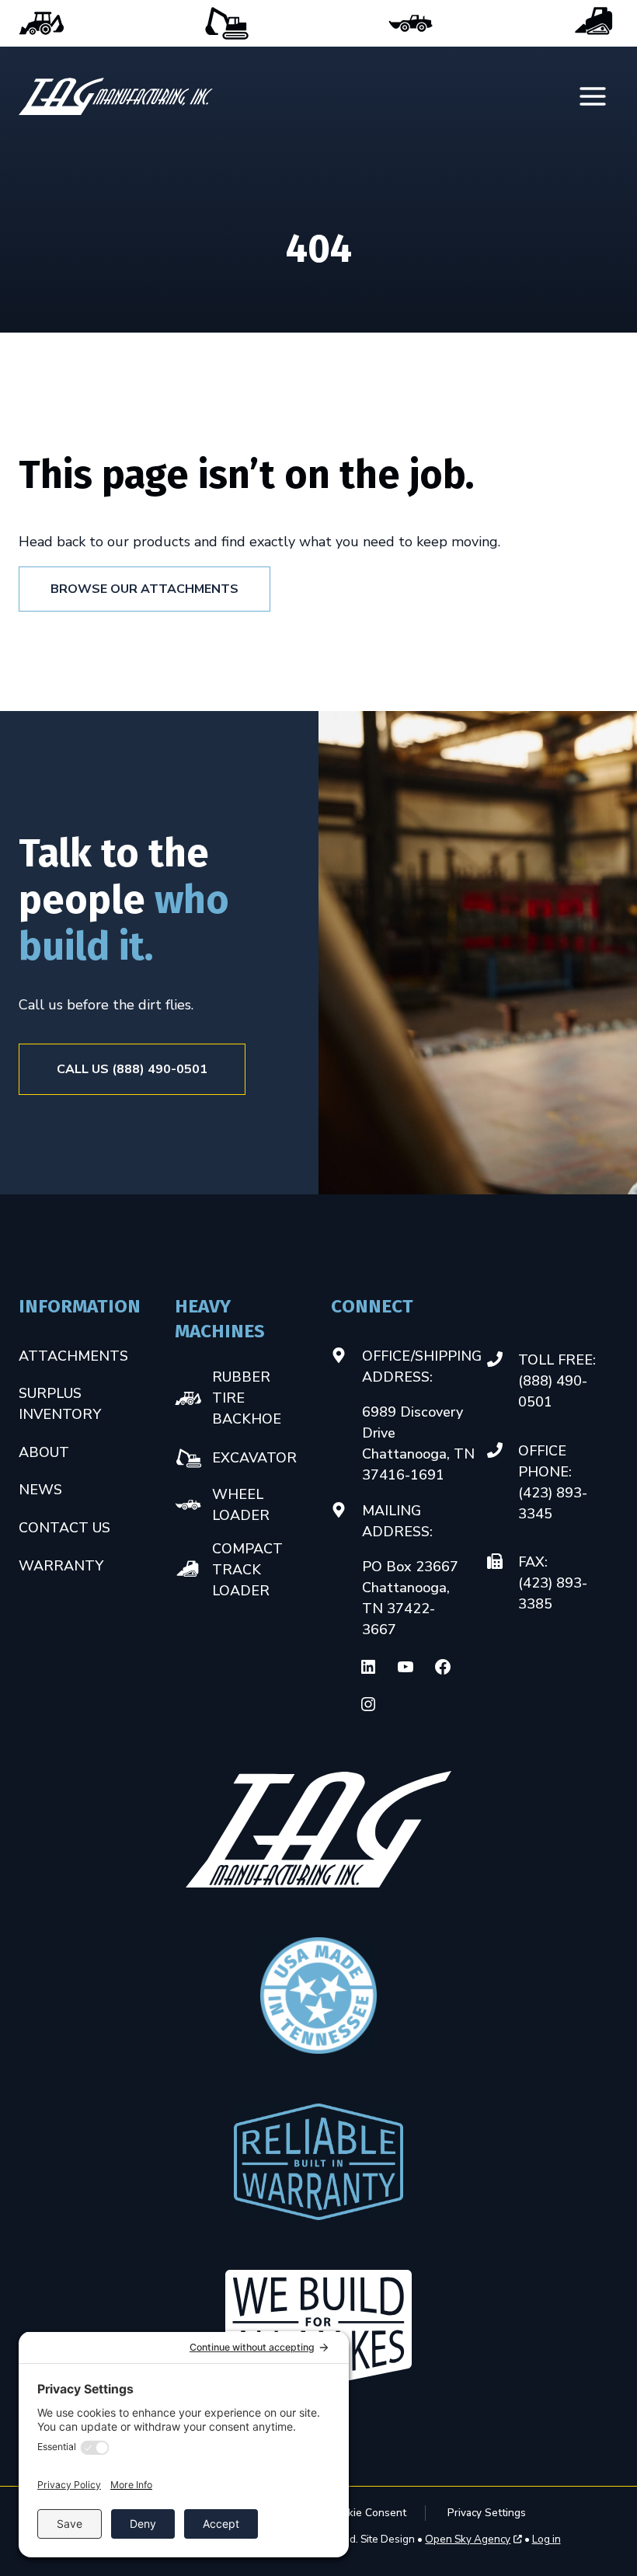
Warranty (61, 1566)
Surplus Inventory (60, 1404)
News (40, 1490)
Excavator (226, 23)
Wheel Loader (411, 23)
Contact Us (64, 1528)
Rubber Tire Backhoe (42, 23)
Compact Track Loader (595, 23)
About (44, 1452)
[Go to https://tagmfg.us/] (116, 96)
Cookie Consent (367, 2513)
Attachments (73, 1356)
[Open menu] (594, 97)
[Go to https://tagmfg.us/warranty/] (318, 2162)
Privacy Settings (487, 2513)
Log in (546, 2539)
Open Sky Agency (468, 2539)
